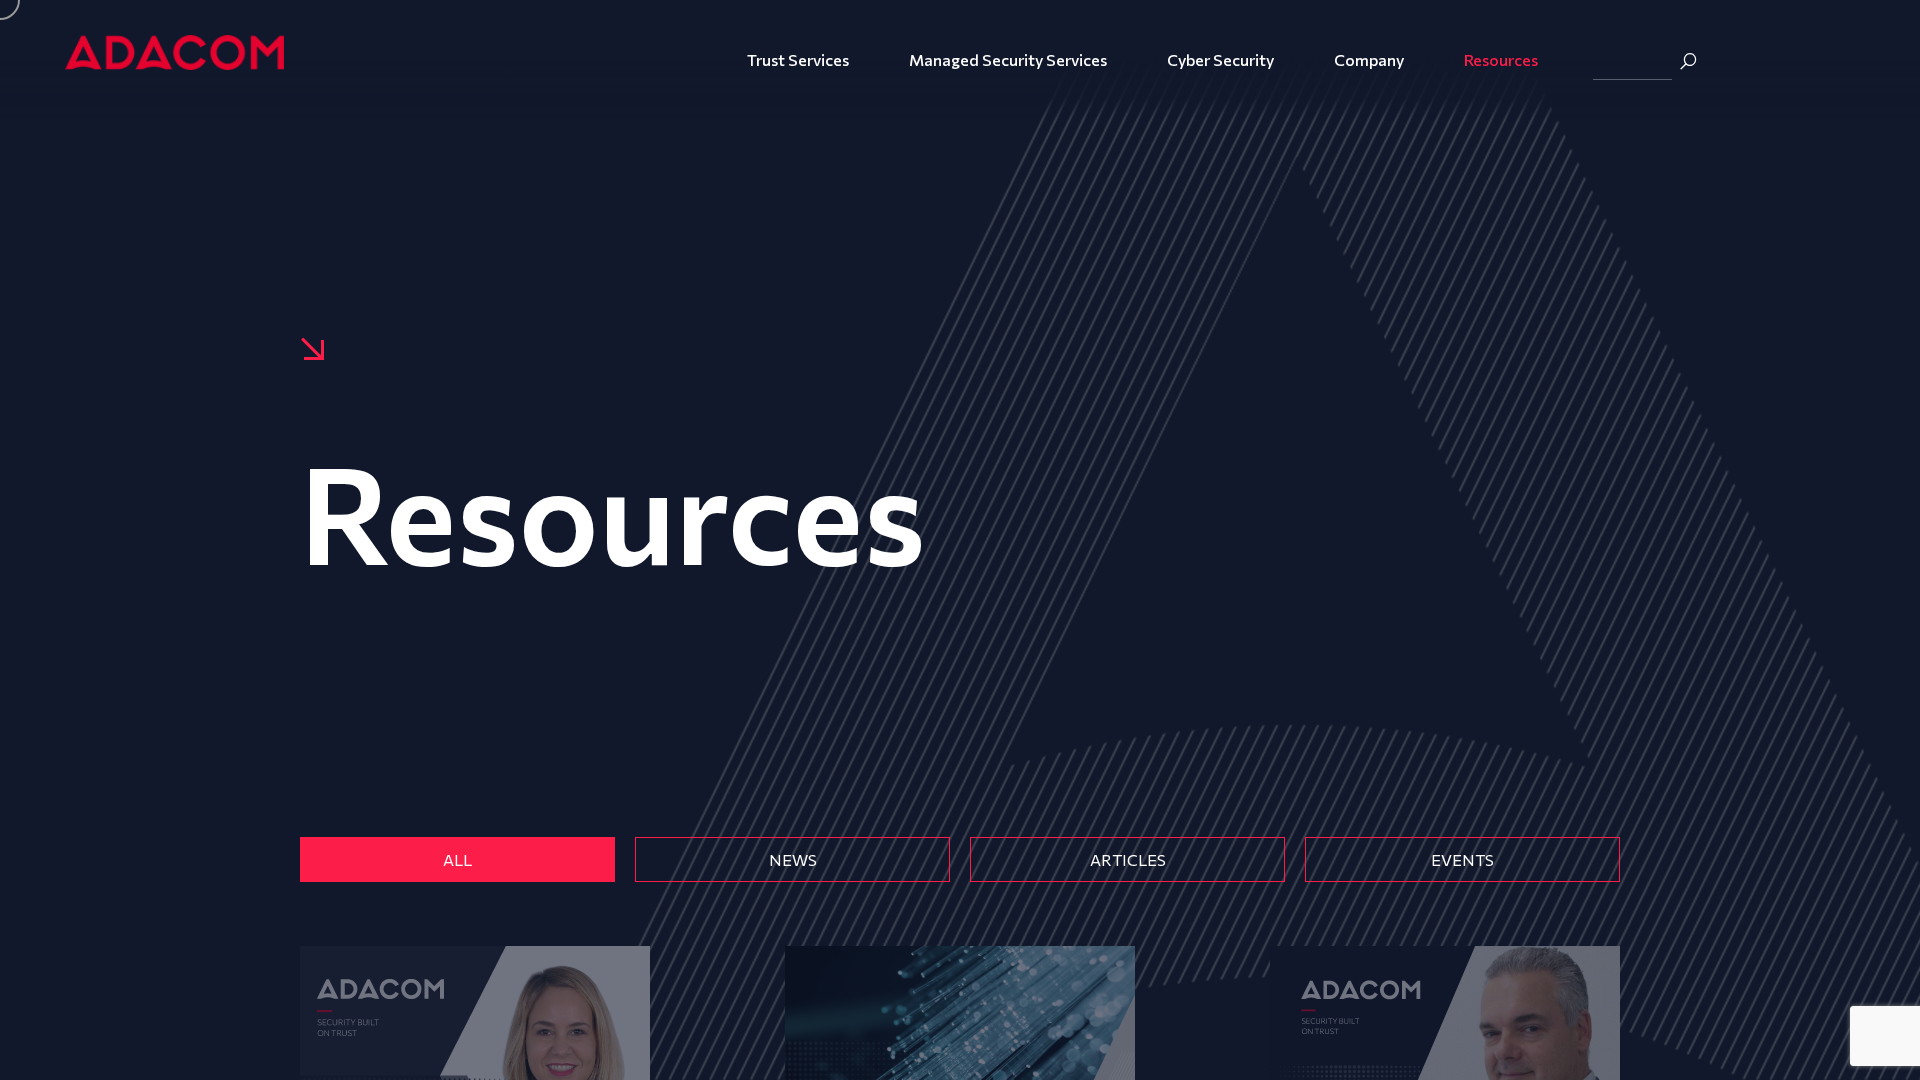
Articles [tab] (1128, 859)
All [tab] (457, 859)
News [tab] (793, 859)
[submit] (1688, 61)
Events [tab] (1462, 859)
